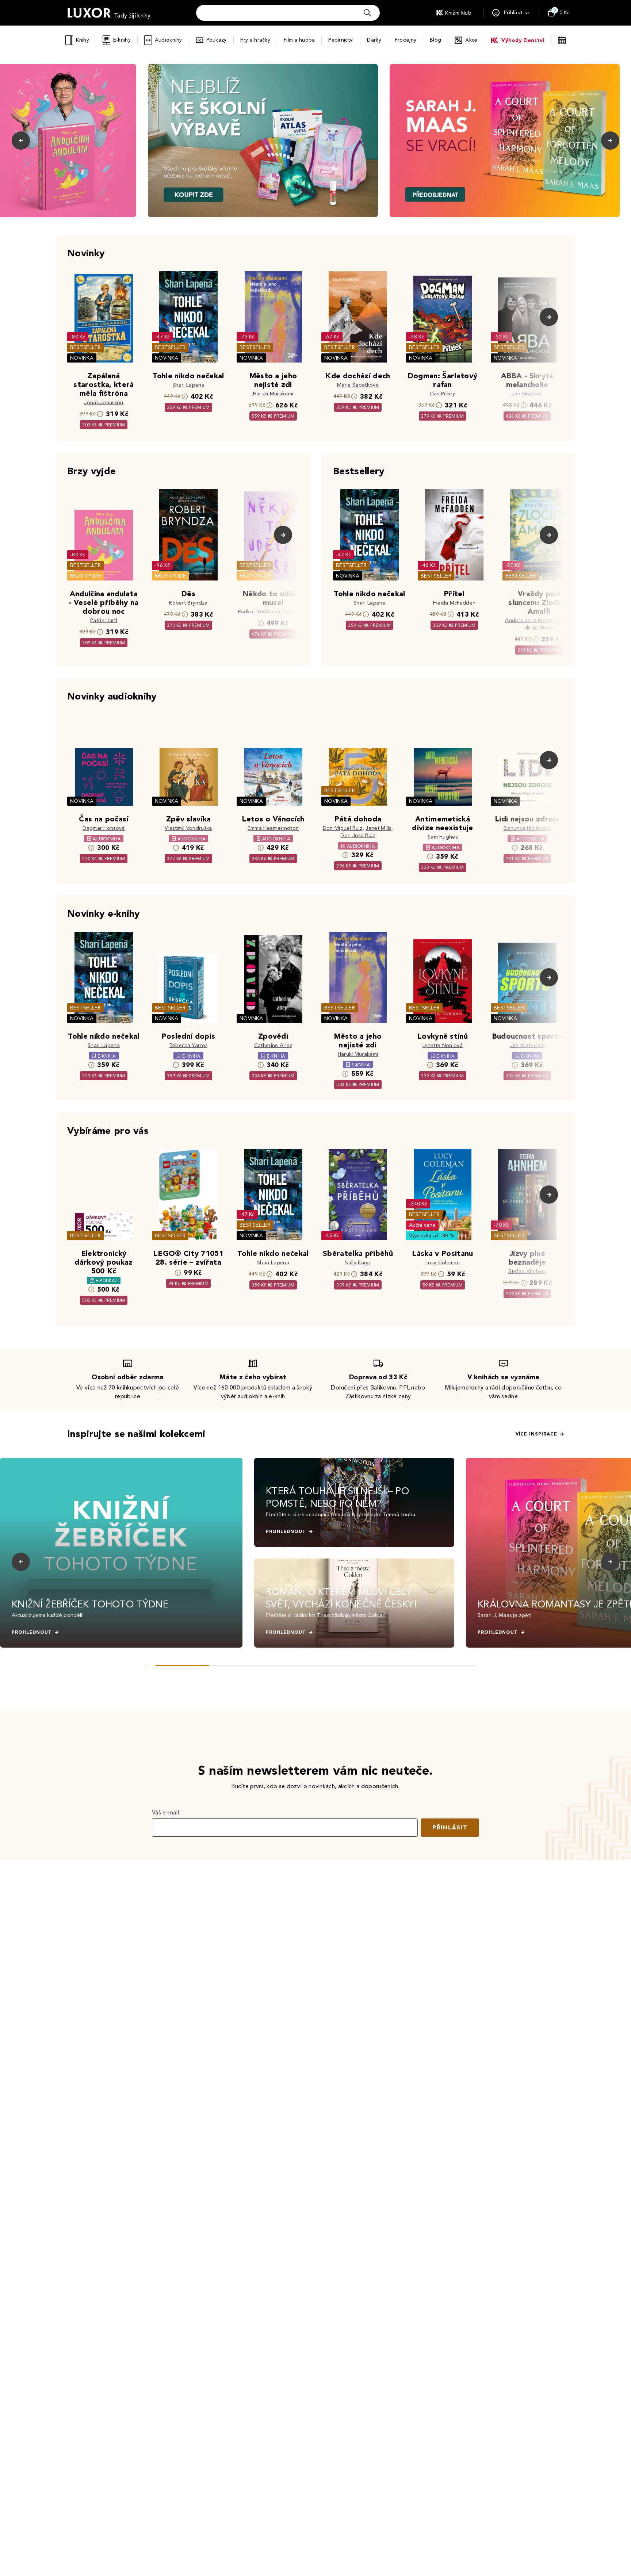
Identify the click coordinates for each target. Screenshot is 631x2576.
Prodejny (406, 40)
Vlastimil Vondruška (188, 828)
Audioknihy (169, 40)
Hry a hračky (255, 40)
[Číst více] (263, 141)
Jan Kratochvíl (527, 1045)
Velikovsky (296, 612)
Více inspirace (536, 1434)
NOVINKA (82, 358)
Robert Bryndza (188, 603)
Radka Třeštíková (259, 612)
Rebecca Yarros (188, 1045)
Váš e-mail (165, 1812)
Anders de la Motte (529, 620)
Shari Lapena (188, 385)
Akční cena (422, 1225)
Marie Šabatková (358, 385)
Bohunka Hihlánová (527, 828)
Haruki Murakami (273, 394)
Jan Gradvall (527, 394)
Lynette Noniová (443, 1045)
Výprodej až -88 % (432, 1236)
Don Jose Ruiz (358, 835)
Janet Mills (378, 828)
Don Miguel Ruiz (343, 828)
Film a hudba (299, 40)
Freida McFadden (454, 603)
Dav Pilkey (443, 394)
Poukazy (217, 40)
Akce (471, 40)
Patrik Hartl (104, 620)
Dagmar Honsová (104, 828)
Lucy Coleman (443, 1263)
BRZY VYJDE (86, 576)
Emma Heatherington (273, 828)
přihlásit (450, 1827)
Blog (435, 40)
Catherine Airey (273, 1045)
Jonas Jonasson (104, 402)
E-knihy (122, 40)
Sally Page (358, 1263)
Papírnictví (341, 40)
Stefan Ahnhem (527, 1271)
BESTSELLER (85, 347)
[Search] (367, 13)
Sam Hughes (443, 837)
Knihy (82, 40)
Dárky (374, 40)
